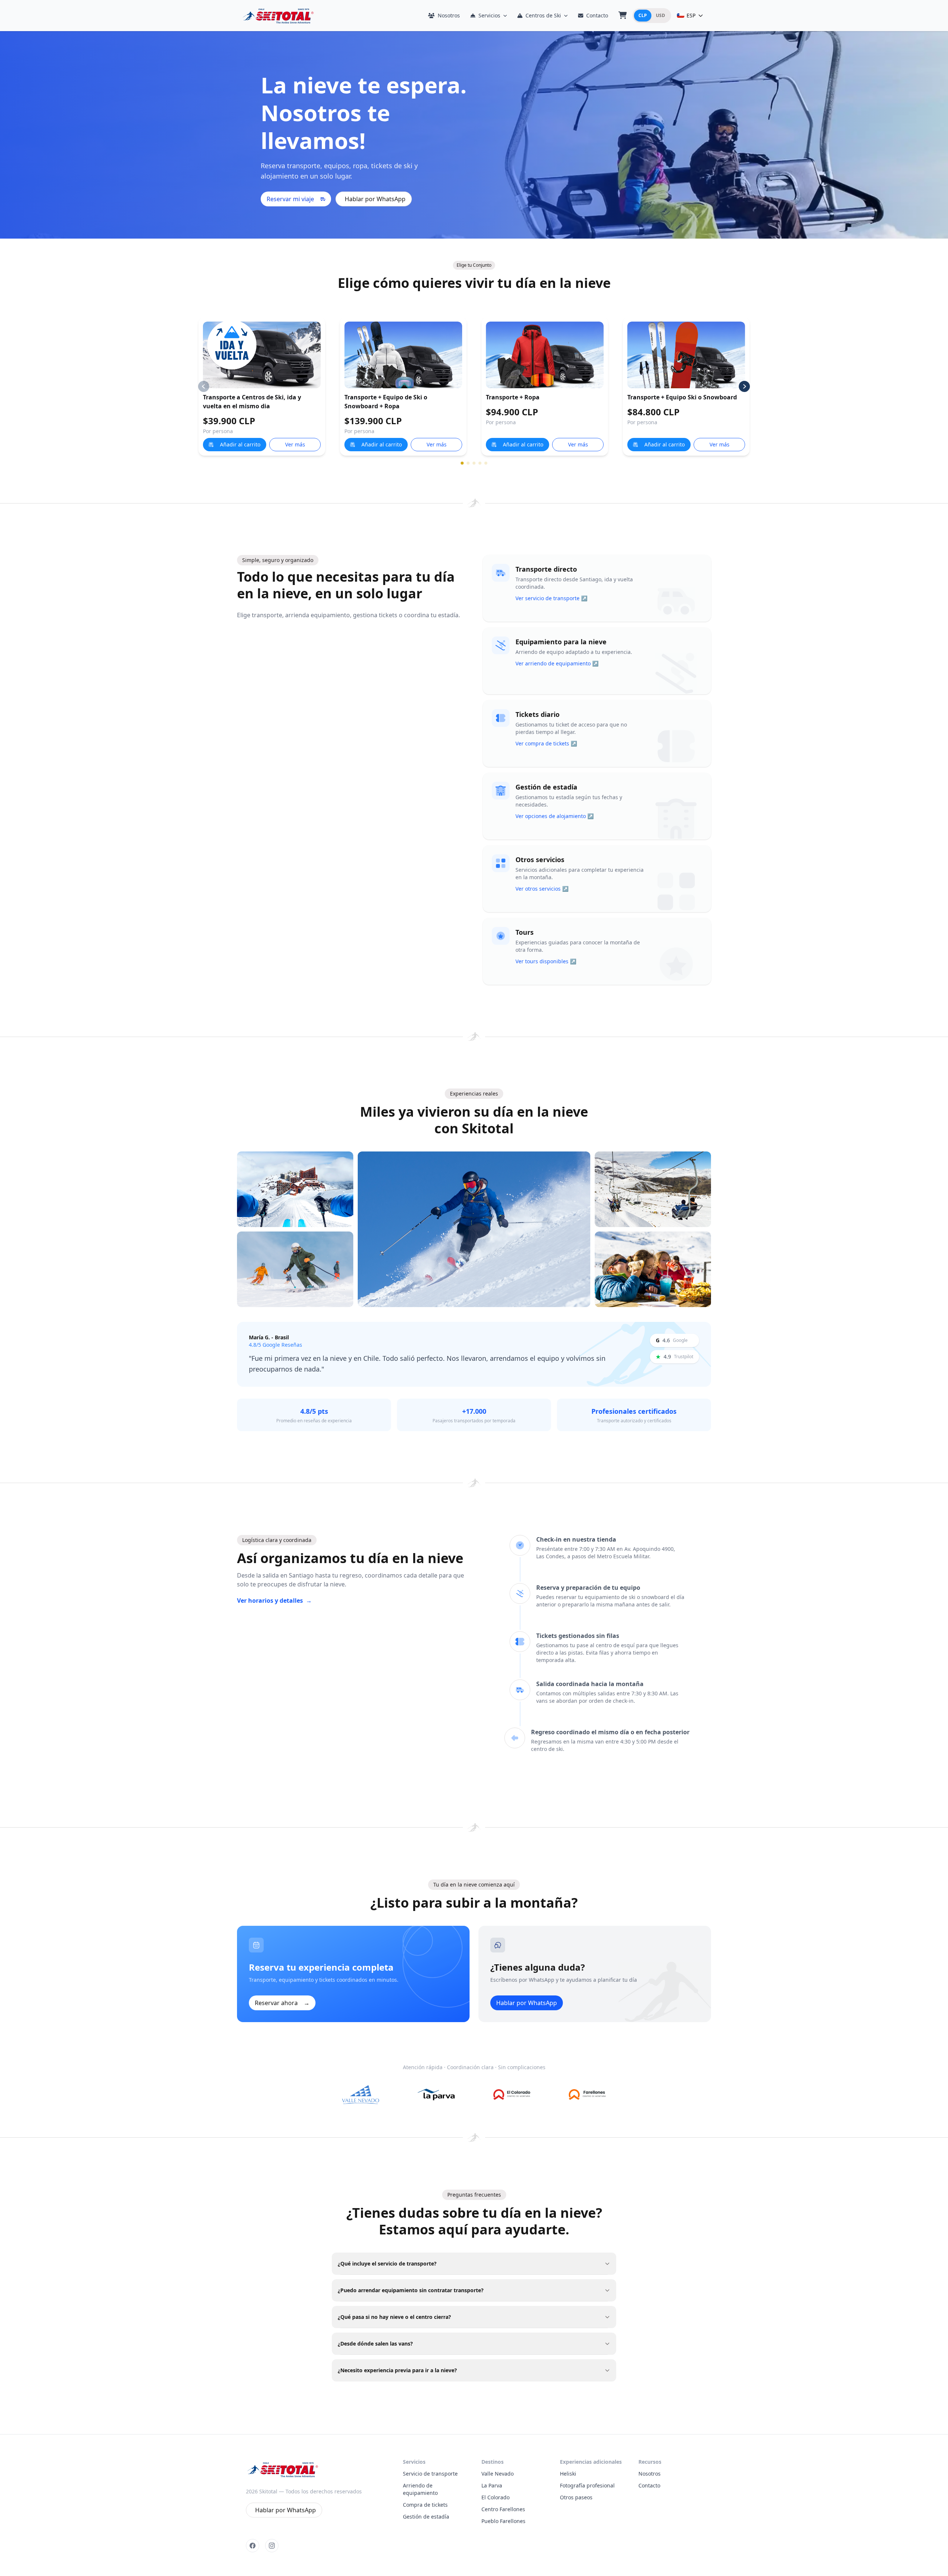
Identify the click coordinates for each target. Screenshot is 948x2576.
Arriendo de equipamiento (420, 2489)
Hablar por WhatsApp (375, 199)
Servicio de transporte (430, 2474)
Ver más (295, 444)
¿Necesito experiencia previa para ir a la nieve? (397, 2370)
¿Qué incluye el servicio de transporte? (387, 2263)
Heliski (568, 2474)
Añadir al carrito (240, 444)
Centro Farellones (503, 2509)
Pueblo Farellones (503, 2521)
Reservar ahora (282, 2003)
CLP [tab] (643, 15)
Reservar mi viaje (290, 199)
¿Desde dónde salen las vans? (375, 2344)
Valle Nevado (498, 2474)
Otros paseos (576, 2497)
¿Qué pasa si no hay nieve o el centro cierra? (394, 2317)
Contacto (597, 15)
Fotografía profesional (587, 2485)
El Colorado (495, 2497)
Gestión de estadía (426, 2517)
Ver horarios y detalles (274, 1601)
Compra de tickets (425, 2505)
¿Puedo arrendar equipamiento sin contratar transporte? (411, 2290)
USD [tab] (660, 15)
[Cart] (623, 16)
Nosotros (449, 15)
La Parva (492, 2485)
